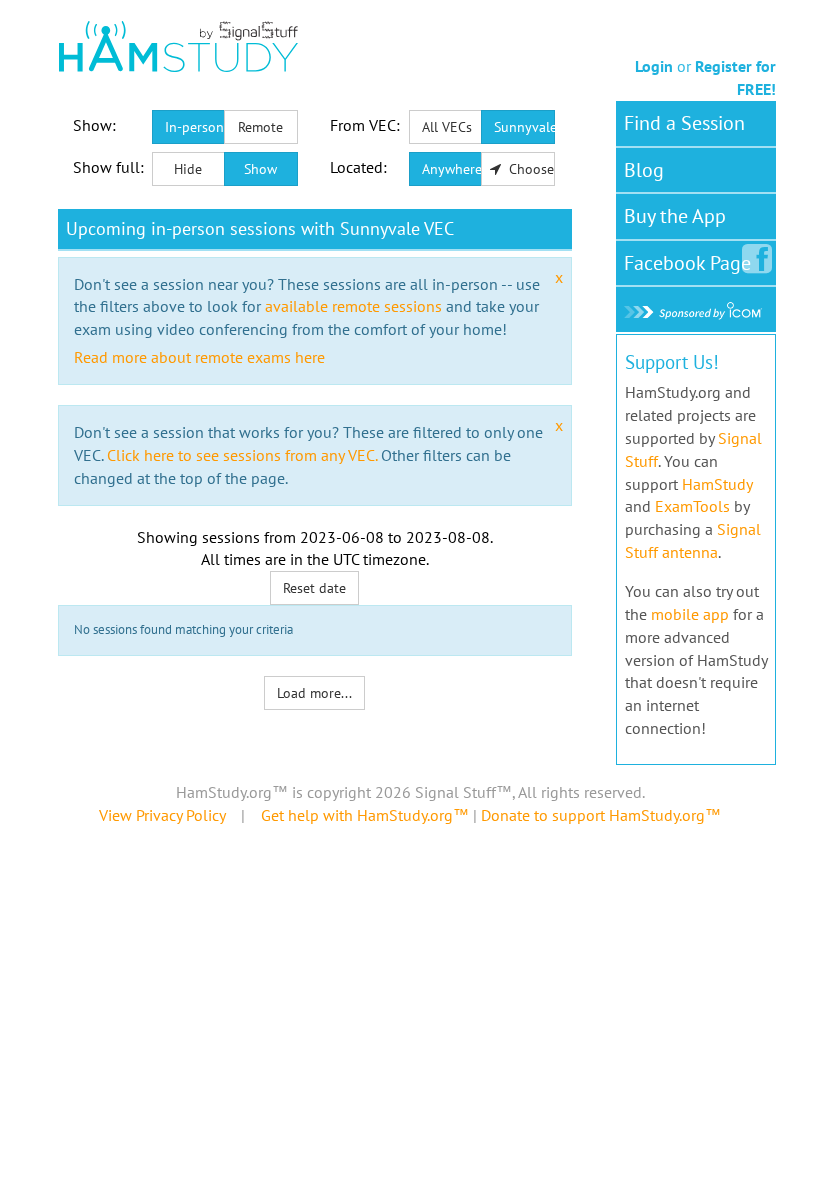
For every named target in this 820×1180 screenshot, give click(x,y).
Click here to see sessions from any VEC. (242, 455)
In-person (194, 127)
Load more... (314, 693)
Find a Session (684, 123)
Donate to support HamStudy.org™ (601, 815)
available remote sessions (353, 306)
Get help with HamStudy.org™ (365, 815)
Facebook (687, 263)
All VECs (447, 127)
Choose (529, 169)
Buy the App (675, 216)
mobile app (690, 614)
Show (260, 169)
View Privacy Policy (162, 815)
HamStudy (717, 484)
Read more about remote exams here (199, 357)
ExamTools (692, 506)
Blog (644, 170)
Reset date (314, 588)
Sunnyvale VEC (524, 127)
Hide (188, 169)
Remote (260, 127)
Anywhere (452, 169)
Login (654, 66)
